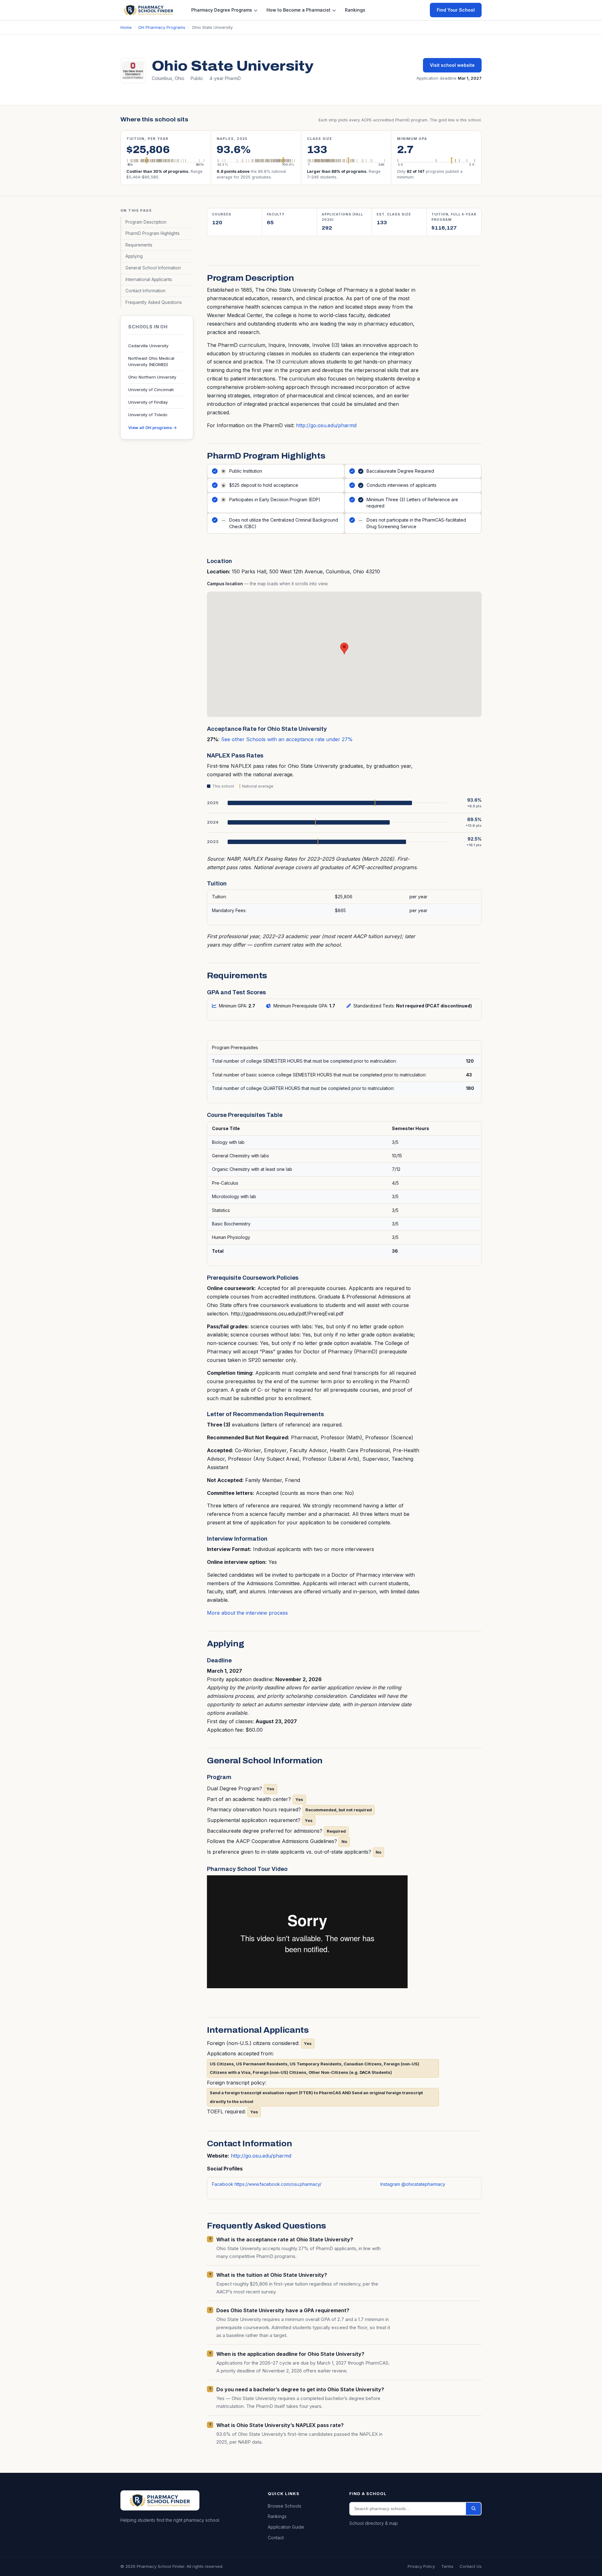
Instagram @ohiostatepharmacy (413, 2184)
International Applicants (149, 279)
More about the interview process (247, 1613)
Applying (134, 256)
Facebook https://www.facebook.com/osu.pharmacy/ (267, 2184)
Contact (276, 2538)
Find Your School (456, 10)
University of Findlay (148, 402)
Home (126, 27)
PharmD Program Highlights (153, 233)
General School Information (153, 268)
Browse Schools (285, 2506)
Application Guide (286, 2527)
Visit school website (452, 65)
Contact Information (145, 291)
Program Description (146, 222)
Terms (447, 2566)
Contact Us (471, 2566)
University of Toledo (148, 415)
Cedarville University (148, 346)
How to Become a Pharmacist (298, 10)
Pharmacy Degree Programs (222, 10)
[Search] (473, 2509)
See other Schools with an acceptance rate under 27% (287, 739)
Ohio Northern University (152, 377)
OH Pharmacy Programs (162, 27)
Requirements (139, 245)
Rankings (355, 10)
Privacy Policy (421, 2566)
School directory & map (374, 2523)
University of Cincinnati (151, 390)
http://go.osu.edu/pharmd (326, 425)
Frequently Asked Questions (154, 302)
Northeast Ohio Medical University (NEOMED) (151, 361)
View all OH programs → (153, 428)
